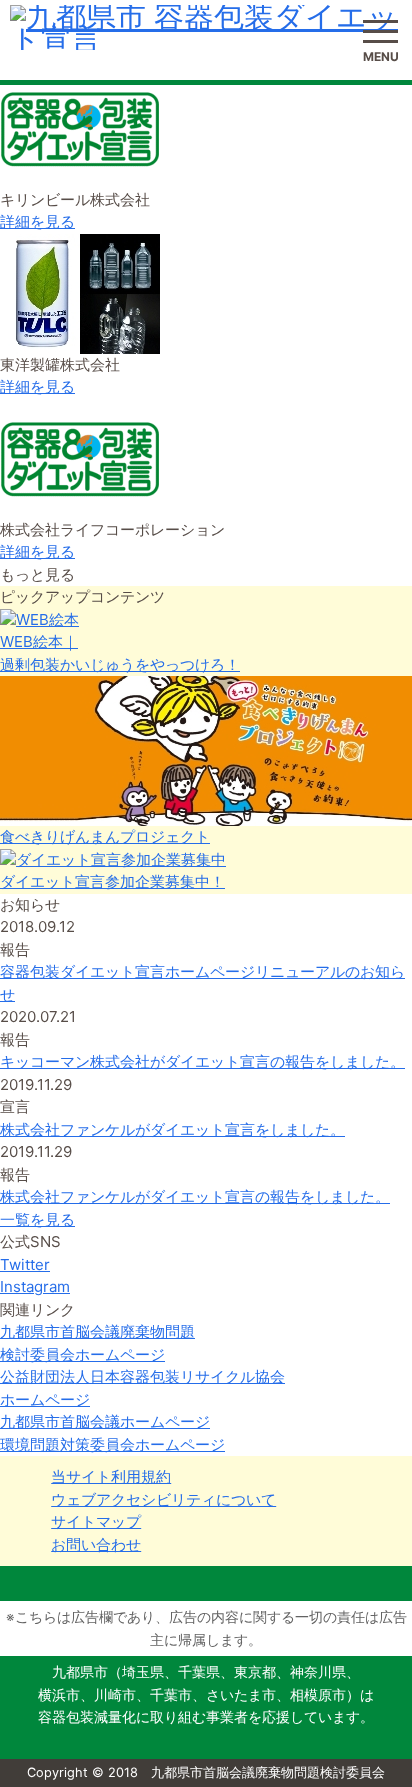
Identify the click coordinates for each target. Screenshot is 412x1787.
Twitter (25, 1264)
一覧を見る (37, 1219)
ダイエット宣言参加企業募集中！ (112, 881)
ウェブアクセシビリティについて (163, 1499)
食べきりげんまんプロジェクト (105, 836)
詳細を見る (37, 221)
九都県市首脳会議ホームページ (105, 1421)
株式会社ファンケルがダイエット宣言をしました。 (172, 1129)
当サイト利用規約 (111, 1476)
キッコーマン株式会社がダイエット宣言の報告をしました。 (202, 1061)
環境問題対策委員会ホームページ (112, 1444)
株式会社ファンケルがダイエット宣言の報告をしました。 (195, 1196)
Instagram (35, 1286)
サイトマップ (96, 1521)
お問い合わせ (96, 1544)
